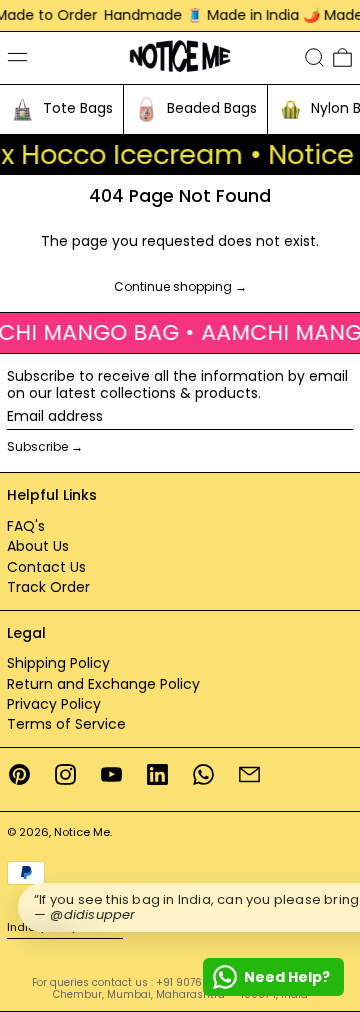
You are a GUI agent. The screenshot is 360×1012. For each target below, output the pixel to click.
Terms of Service (66, 724)
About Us (38, 546)
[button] (314, 57)
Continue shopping (173, 287)
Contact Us (46, 567)
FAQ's (26, 526)
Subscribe (37, 446)
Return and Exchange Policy (103, 684)
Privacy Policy (54, 704)
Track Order (48, 587)
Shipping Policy (58, 663)
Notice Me (82, 832)
